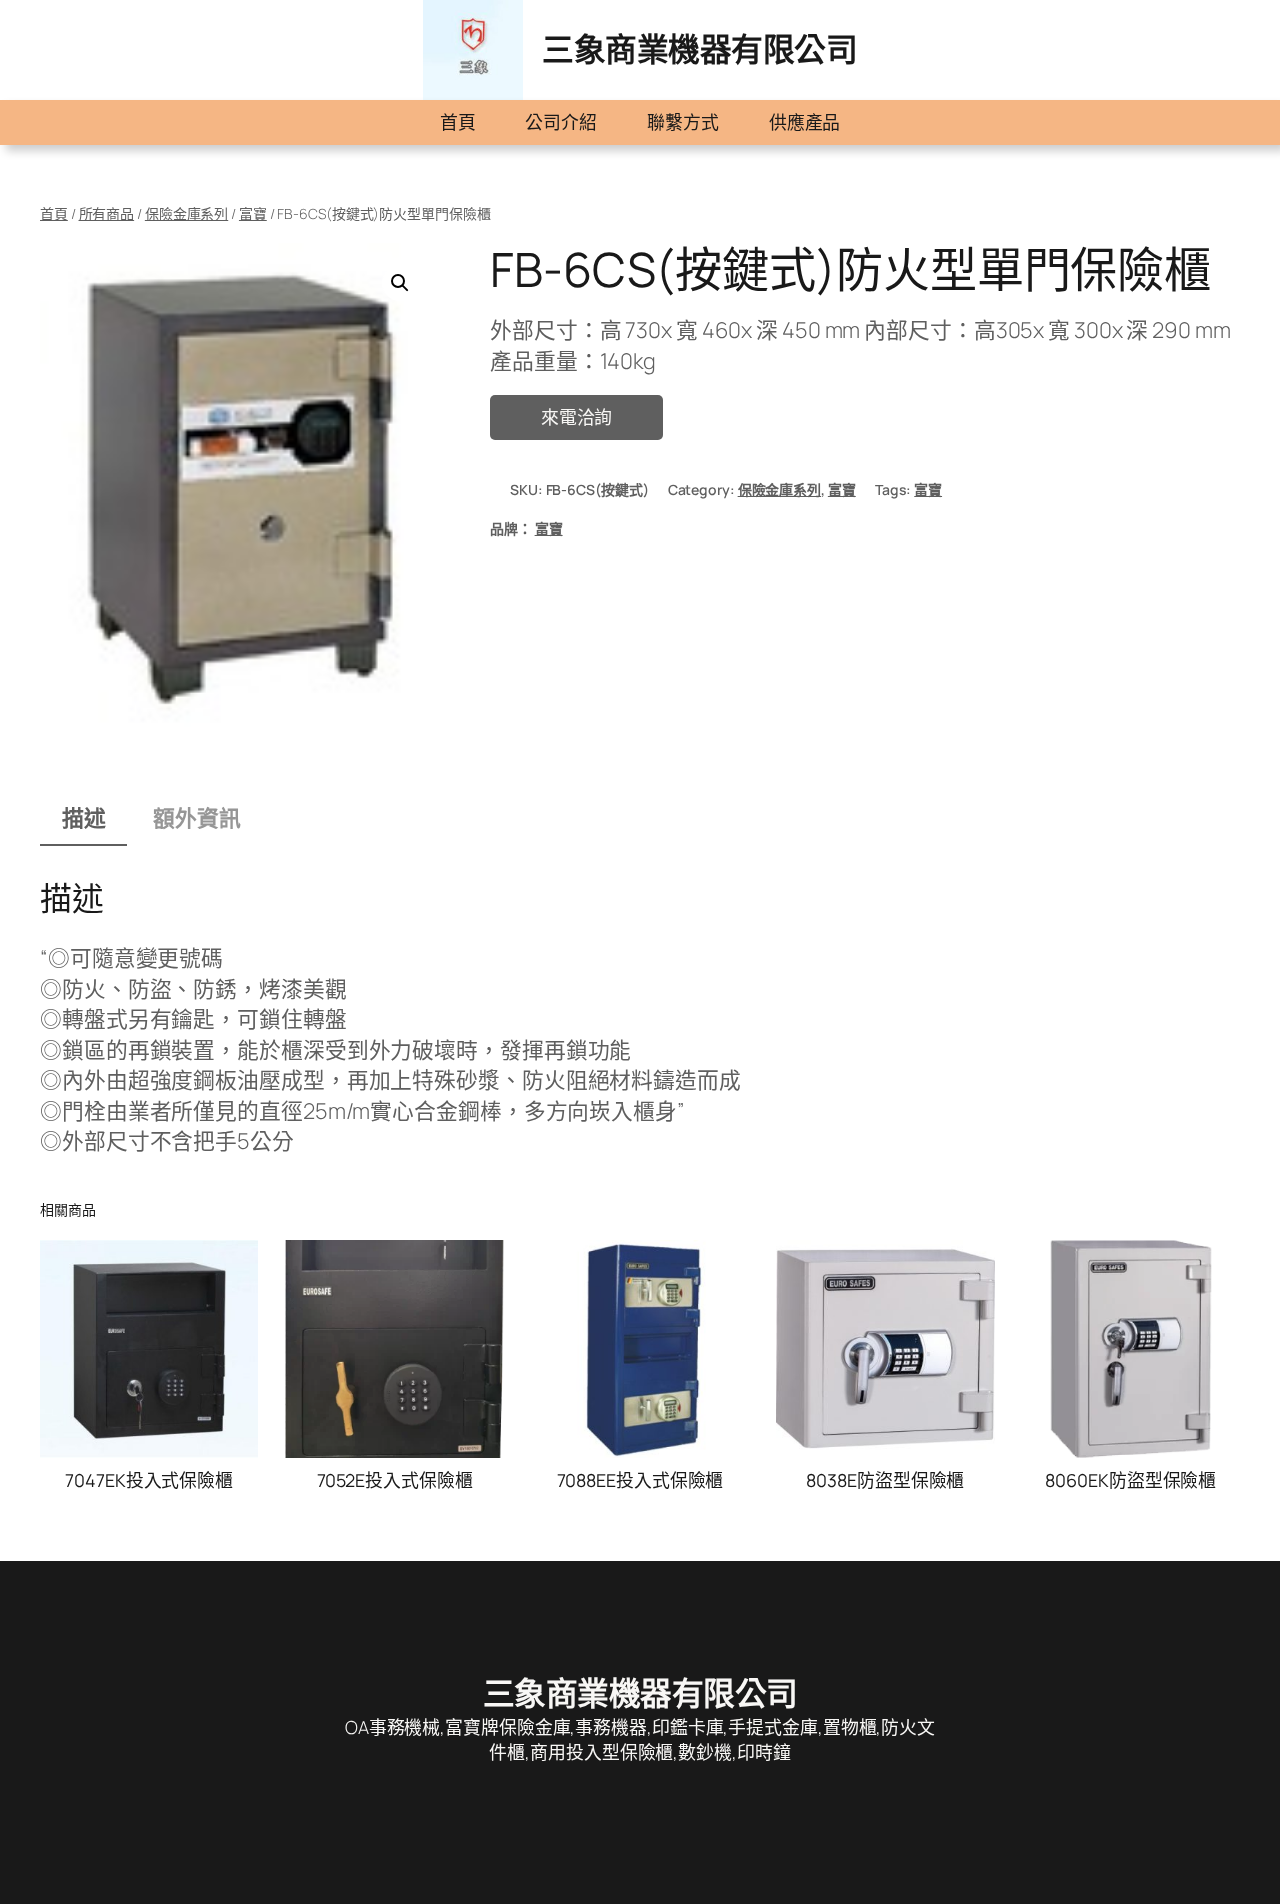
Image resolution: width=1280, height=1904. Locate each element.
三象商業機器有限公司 (699, 49)
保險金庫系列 (186, 213)
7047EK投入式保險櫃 (149, 1480)
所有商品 (107, 213)
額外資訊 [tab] (197, 818)
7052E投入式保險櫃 (395, 1480)
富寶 (253, 213)
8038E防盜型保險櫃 (885, 1480)
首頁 (458, 122)
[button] (400, 283)
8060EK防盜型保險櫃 (1130, 1480)
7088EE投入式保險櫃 (640, 1480)
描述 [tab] (84, 818)
